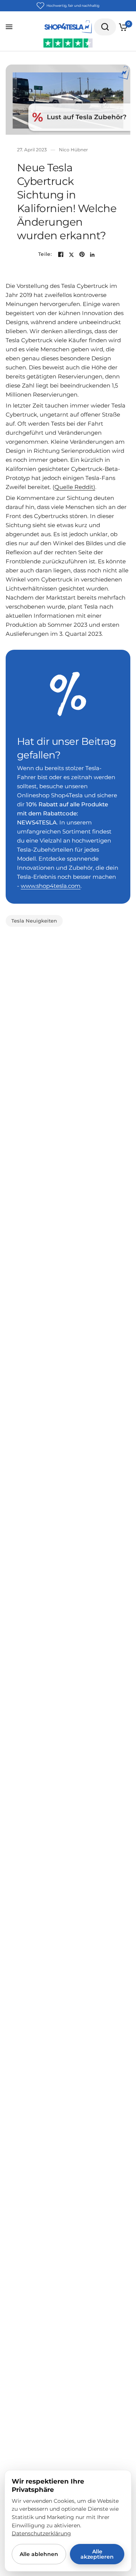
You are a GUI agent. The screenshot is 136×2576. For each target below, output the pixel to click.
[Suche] (105, 27)
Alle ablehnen (39, 2554)
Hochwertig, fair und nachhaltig (73, 5)
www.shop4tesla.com (51, 886)
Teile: (45, 254)
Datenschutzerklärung (41, 2533)
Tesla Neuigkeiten (34, 921)
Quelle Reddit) (75, 487)
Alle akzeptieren (97, 2554)
